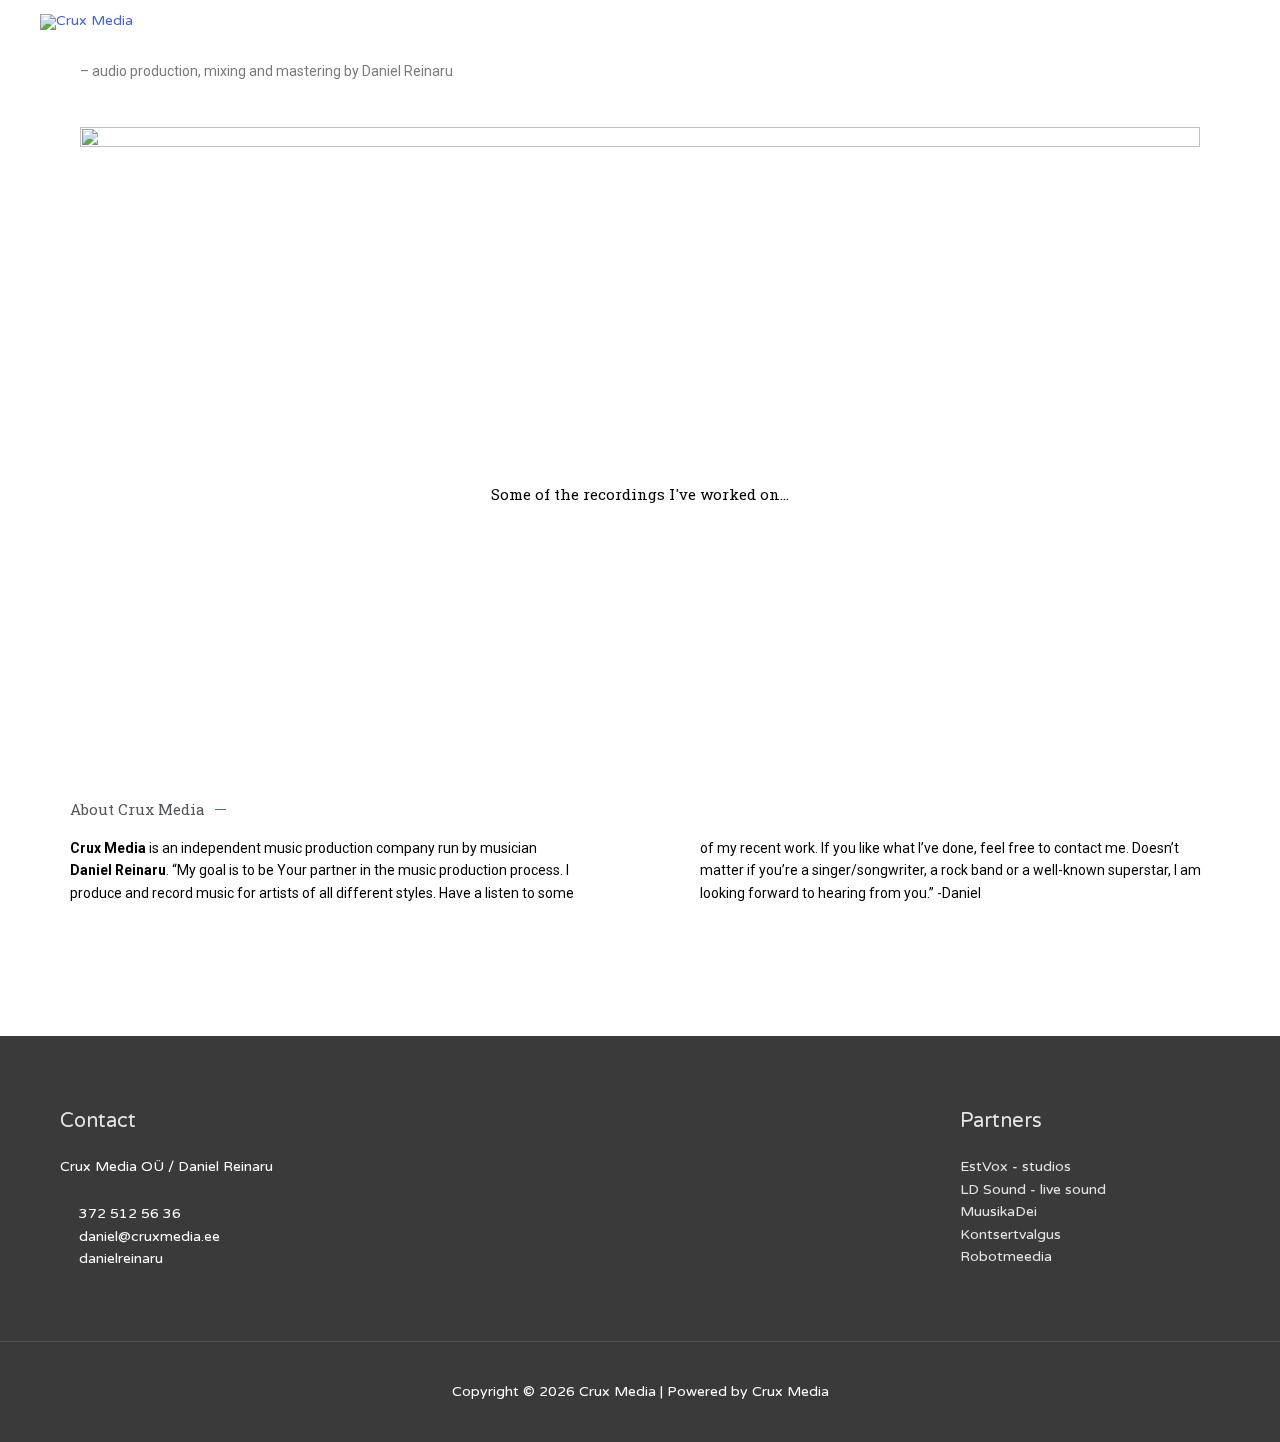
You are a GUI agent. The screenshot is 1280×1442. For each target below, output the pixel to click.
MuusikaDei (998, 1211)
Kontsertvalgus (1010, 1234)
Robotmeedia (1006, 1256)
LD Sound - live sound (1033, 1189)
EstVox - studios (1015, 1166)
